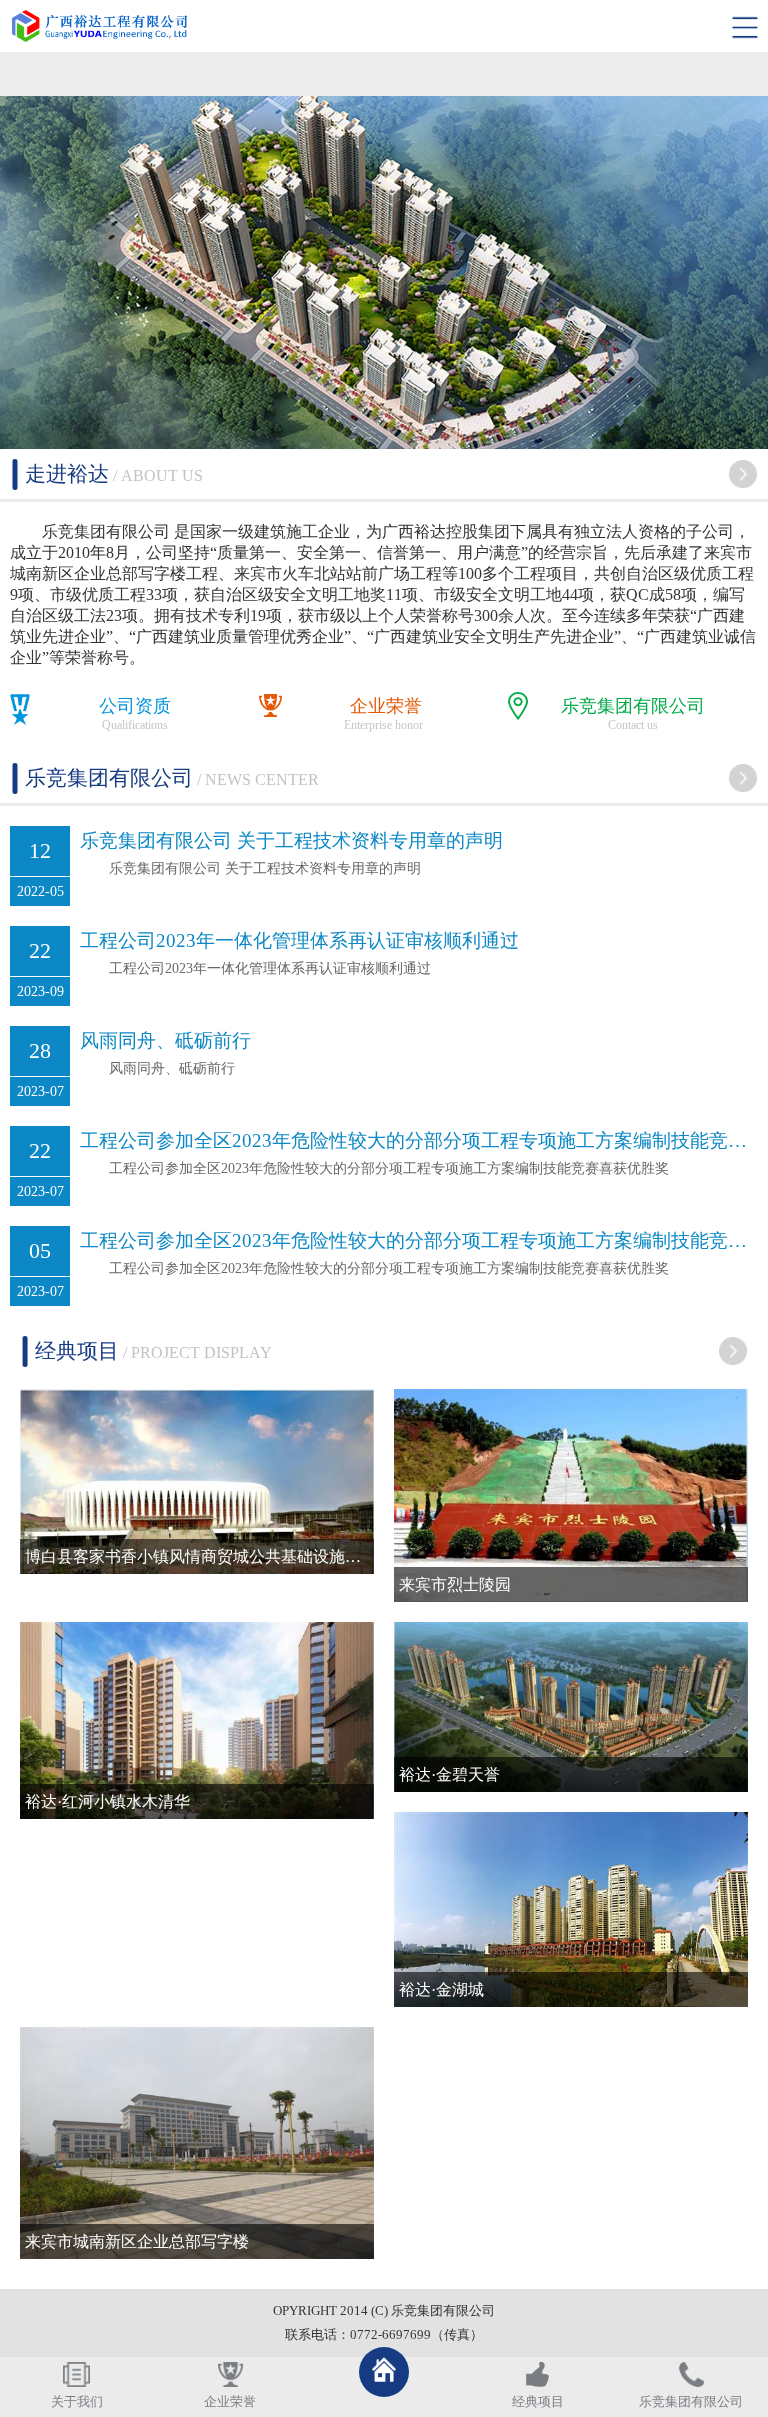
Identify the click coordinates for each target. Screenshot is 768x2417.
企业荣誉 (386, 706)
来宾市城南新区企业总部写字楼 (137, 2241)
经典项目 (538, 2402)
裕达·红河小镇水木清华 (107, 1801)
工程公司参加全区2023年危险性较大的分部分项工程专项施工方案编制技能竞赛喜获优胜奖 (419, 1140)
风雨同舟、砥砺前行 (165, 1040)
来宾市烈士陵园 (455, 1584)
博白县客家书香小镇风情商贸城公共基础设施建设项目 (199, 1556)
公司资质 (135, 706)
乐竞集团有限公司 (633, 706)
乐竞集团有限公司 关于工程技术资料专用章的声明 (291, 840)
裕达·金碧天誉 (449, 1774)
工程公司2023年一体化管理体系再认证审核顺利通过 (299, 940)
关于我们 (77, 2402)
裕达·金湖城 (441, 1989)
